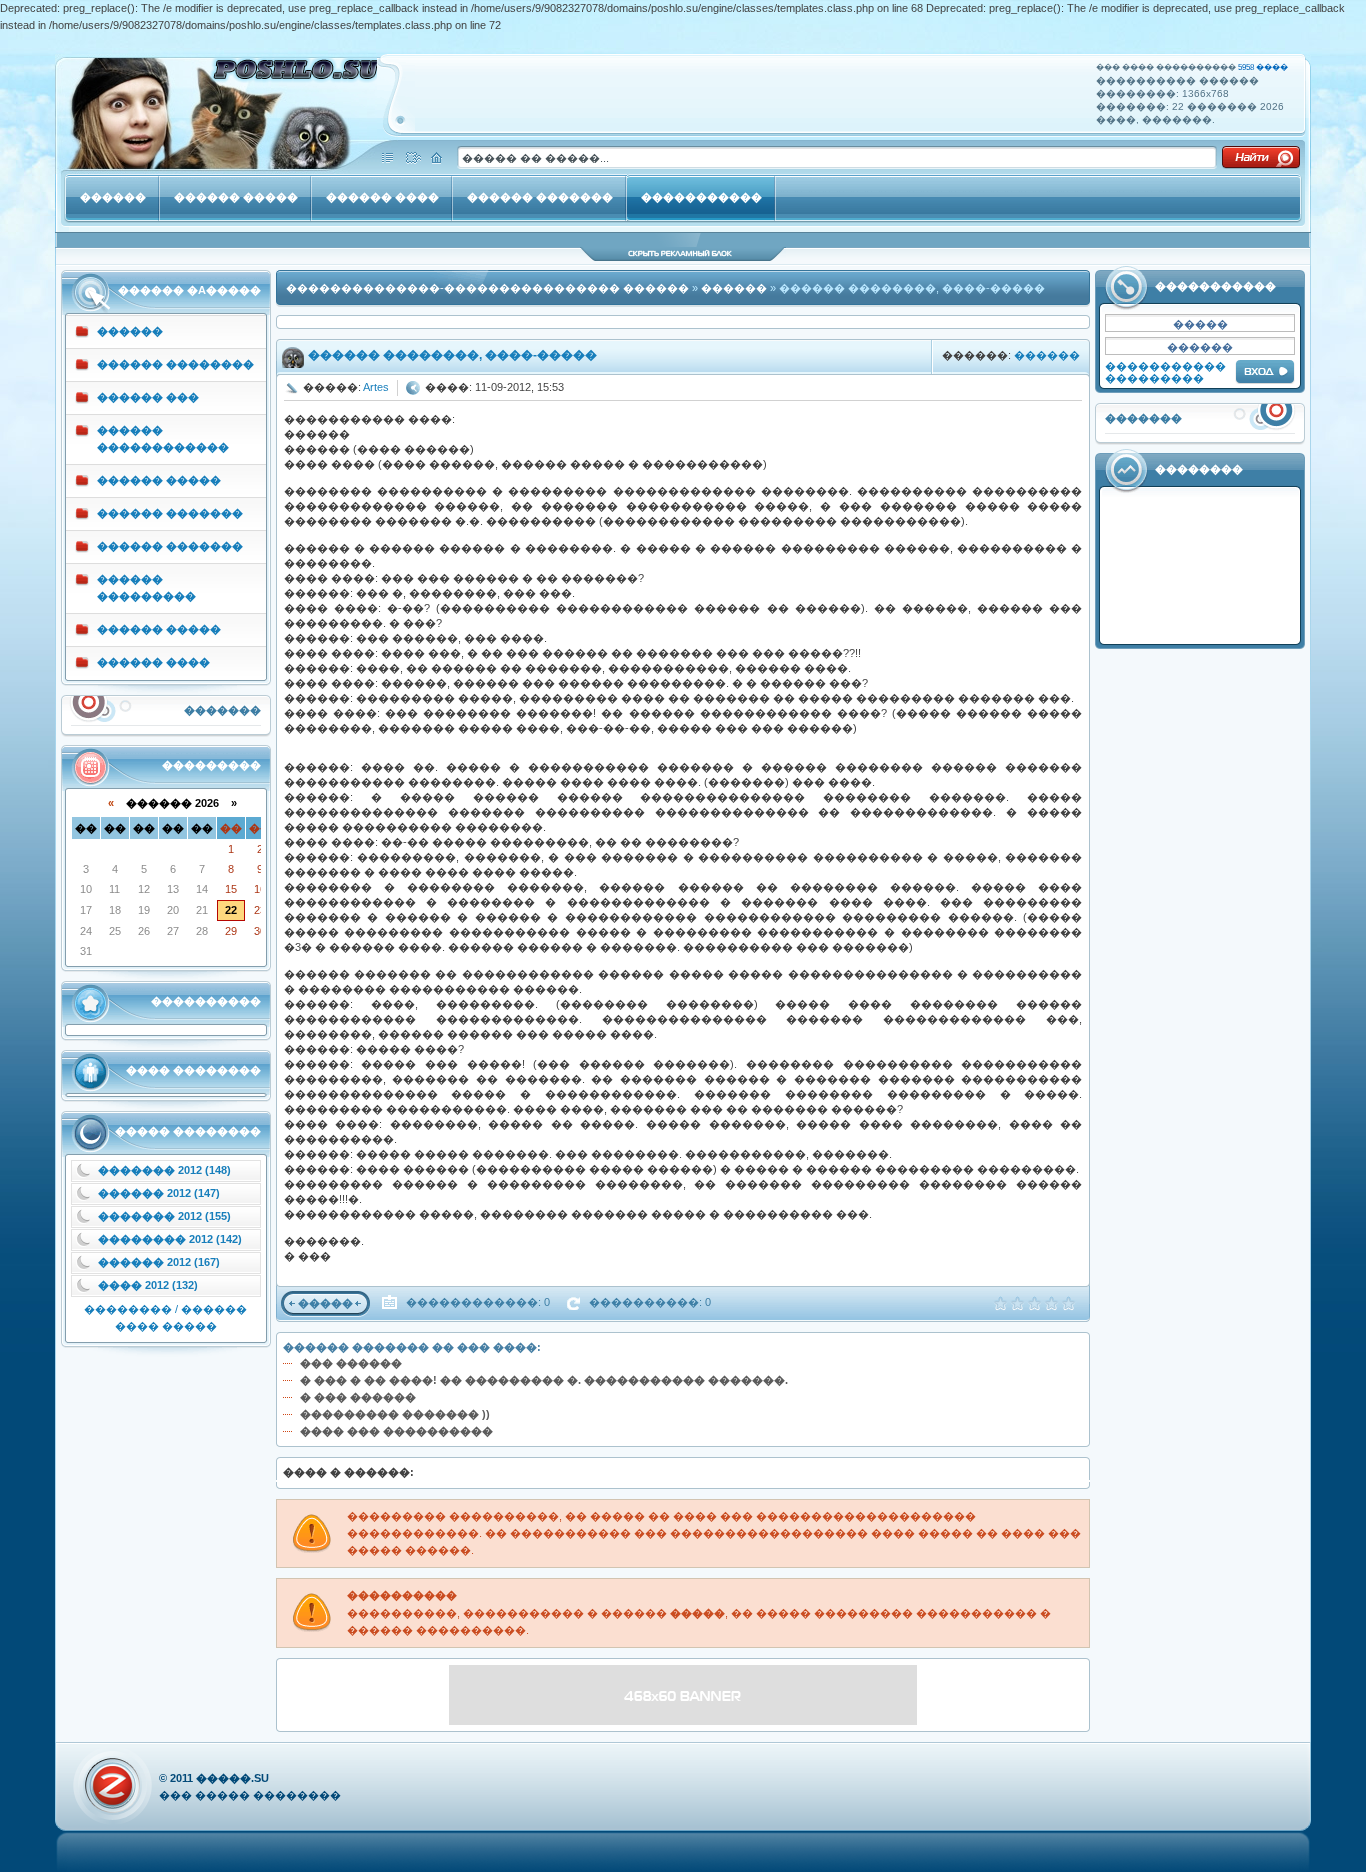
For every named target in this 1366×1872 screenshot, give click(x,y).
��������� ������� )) (395, 1414)
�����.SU (232, 1778)
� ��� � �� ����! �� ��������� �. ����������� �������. (544, 1380)
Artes (376, 387)
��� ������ (351, 1363)
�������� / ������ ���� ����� (165, 1317)
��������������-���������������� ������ (487, 288)
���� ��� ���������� (396, 1431)
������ (734, 288)
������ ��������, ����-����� (452, 355)
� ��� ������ (358, 1397)
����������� (1165, 366)
